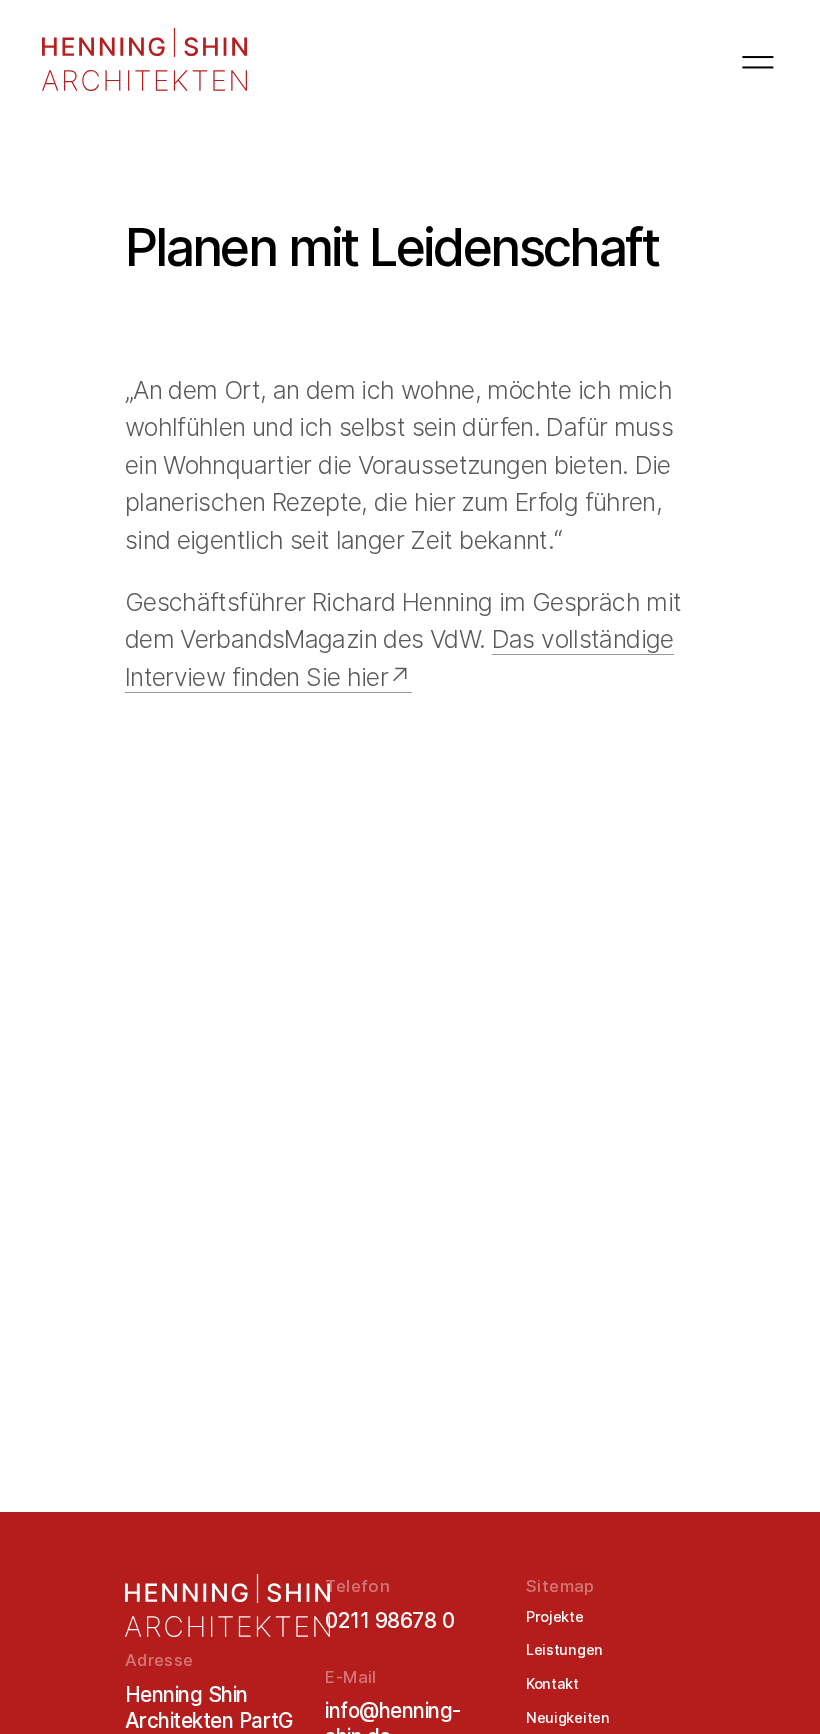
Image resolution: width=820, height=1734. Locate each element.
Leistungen (564, 1650)
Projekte (555, 1617)
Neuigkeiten (568, 1718)
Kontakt (552, 1684)
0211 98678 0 (389, 1620)
